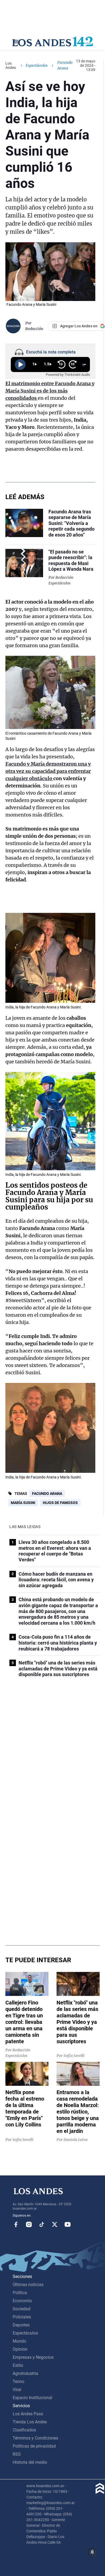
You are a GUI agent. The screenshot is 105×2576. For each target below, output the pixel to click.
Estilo (18, 2365)
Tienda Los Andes (30, 2422)
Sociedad (22, 2309)
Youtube (68, 2224)
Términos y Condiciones (35, 2438)
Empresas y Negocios (33, 2357)
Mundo (19, 2341)
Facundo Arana (47, 1494)
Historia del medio (30, 2462)
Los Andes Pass (28, 2414)
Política (20, 2293)
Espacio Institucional (32, 2398)
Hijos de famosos (60, 1503)
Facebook (16, 2224)
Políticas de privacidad (34, 2446)
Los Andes (11, 65)
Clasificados (24, 2430)
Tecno (18, 2382)
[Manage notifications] (92, 2552)
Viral (17, 2390)
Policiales (22, 2317)
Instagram (29, 2224)
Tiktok (42, 2224)
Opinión (20, 2349)
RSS (17, 2454)
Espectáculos (37, 65)
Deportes (21, 2325)
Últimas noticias (28, 2285)
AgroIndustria (25, 2373)
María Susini (23, 1503)
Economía (22, 2301)
